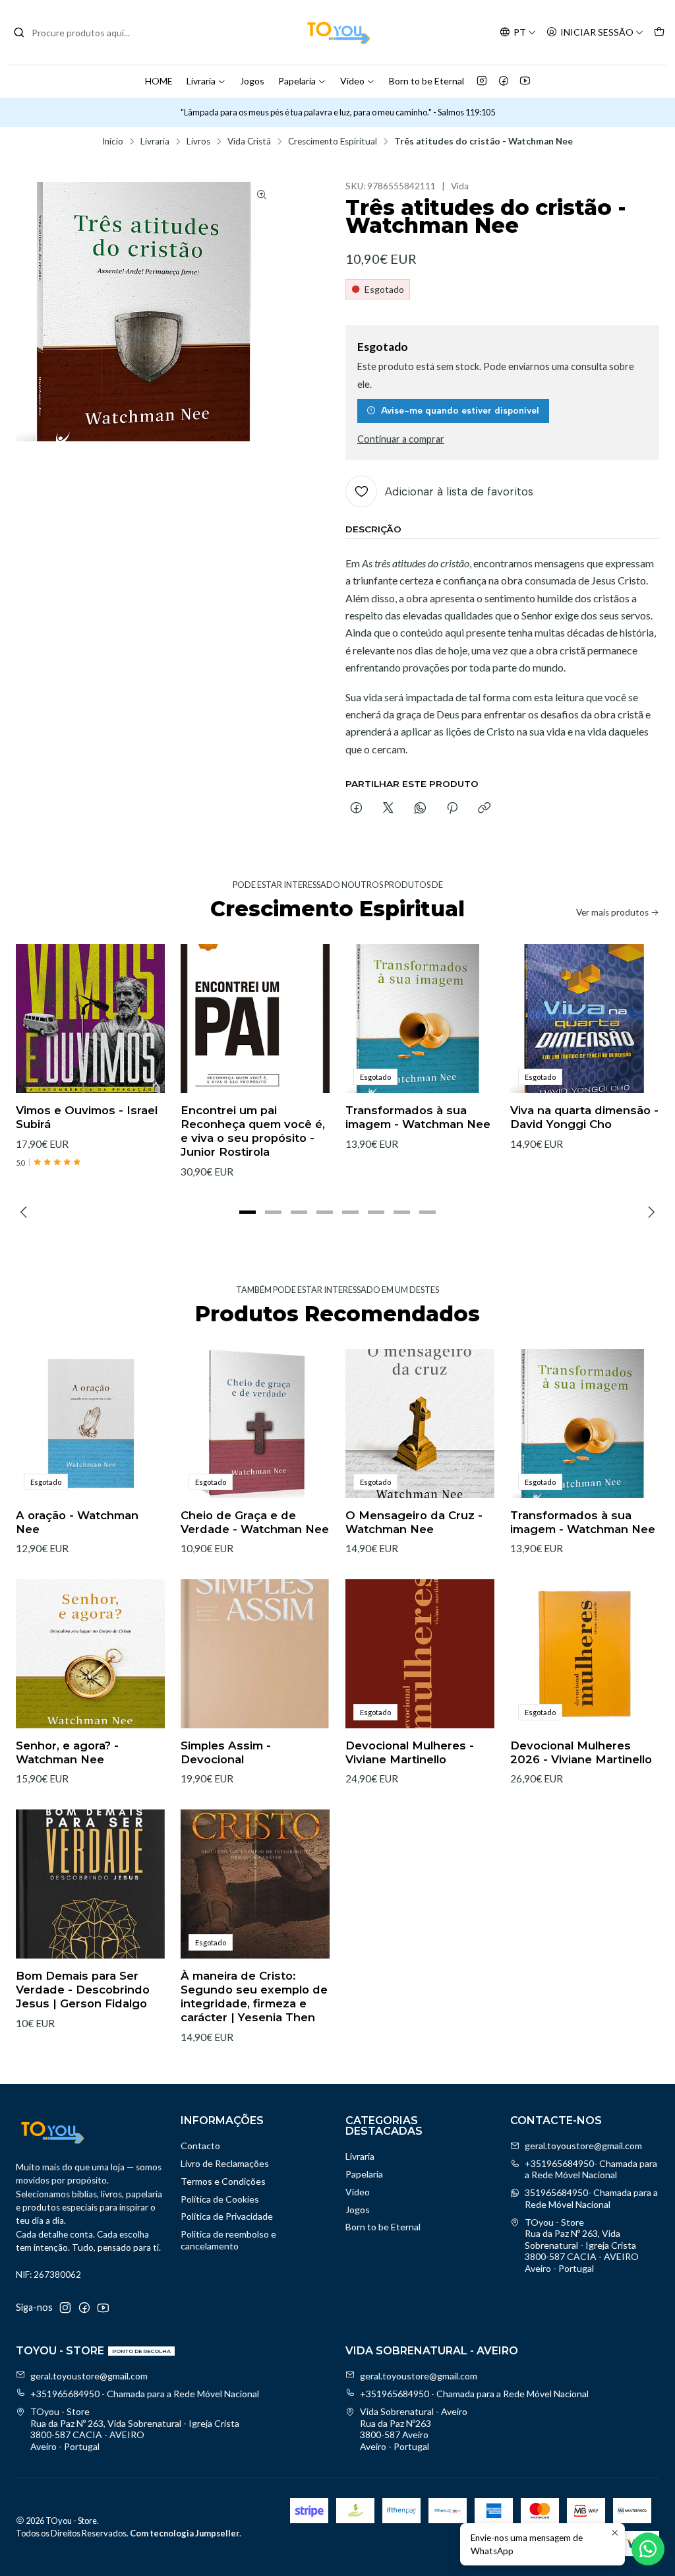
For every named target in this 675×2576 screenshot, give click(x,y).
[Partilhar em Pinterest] (452, 809)
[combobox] (80, 32)
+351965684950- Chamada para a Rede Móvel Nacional (591, 2169)
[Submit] (19, 32)
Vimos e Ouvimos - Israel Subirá (87, 1117)
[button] (248, 1212)
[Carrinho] (659, 33)
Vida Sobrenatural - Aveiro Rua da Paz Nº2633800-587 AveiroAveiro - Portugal (414, 2429)
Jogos (252, 81)
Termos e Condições (223, 2181)
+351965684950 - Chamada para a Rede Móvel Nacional (145, 2394)
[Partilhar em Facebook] (356, 809)
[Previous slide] (26, 1212)
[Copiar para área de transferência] (484, 809)
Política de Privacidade (227, 2216)
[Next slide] (649, 1212)
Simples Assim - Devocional (226, 1752)
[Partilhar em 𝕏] (388, 809)
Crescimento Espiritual (333, 142)
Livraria (201, 81)
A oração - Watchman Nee (77, 1522)
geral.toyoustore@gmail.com (583, 2146)
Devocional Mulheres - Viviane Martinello (410, 1752)
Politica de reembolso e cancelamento (228, 2240)
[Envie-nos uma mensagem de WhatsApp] (648, 2549)
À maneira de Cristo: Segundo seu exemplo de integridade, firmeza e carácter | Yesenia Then (254, 1996)
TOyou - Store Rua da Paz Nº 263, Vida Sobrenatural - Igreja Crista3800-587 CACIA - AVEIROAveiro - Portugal (582, 2245)
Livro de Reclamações (225, 2163)
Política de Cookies (220, 2199)
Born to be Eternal (426, 81)
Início (113, 142)
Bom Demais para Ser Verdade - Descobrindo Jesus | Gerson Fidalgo (83, 1990)
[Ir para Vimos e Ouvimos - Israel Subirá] (90, 1019)
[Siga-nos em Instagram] (482, 81)
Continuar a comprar (401, 439)
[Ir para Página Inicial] (337, 32)
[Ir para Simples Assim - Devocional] (255, 1654)
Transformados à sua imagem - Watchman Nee (418, 1117)
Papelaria (297, 81)
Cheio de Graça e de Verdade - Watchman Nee (255, 1522)
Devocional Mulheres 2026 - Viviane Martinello (581, 1752)
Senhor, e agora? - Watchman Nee (67, 1752)
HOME (159, 81)
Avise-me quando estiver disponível (460, 410)
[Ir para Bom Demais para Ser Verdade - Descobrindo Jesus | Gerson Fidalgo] (90, 1884)
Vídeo (352, 81)
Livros (198, 142)
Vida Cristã (249, 142)
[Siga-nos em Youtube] (525, 81)
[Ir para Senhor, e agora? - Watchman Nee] (90, 1654)
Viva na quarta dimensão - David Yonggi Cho (584, 1117)
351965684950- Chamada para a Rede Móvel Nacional (591, 2198)
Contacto (200, 2146)
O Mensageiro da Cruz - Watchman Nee (414, 1522)
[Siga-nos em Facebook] (504, 81)
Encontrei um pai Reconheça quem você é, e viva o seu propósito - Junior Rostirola (253, 1131)
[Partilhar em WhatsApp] (420, 809)
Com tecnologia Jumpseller (185, 2533)
